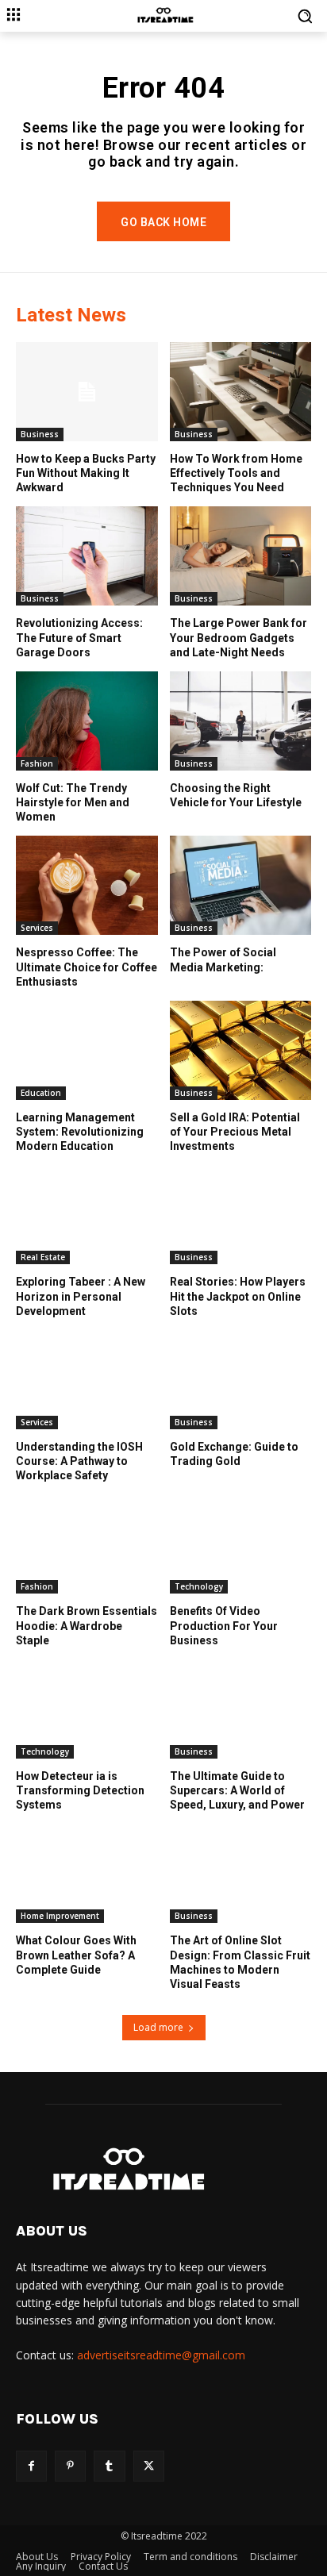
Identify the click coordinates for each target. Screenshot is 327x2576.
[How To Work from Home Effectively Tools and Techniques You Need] (241, 392)
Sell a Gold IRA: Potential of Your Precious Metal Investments (235, 1132)
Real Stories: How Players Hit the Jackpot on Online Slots (238, 1296)
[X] (149, 2466)
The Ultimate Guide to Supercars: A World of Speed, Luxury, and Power (237, 1790)
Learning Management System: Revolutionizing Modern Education (80, 1132)
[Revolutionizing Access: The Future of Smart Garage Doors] (87, 556)
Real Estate (43, 1257)
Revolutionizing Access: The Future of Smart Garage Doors (79, 637)
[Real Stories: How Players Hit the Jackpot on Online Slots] (241, 1215)
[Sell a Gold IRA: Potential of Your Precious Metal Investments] (241, 1050)
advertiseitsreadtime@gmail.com (161, 2355)
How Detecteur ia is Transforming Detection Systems (80, 1790)
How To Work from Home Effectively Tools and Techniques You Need (236, 473)
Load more (158, 2027)
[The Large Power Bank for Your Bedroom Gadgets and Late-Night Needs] (241, 556)
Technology (199, 1586)
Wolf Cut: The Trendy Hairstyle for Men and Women (73, 802)
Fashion (37, 763)
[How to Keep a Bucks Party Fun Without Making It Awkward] (87, 392)
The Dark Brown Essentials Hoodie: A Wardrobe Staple (87, 1625)
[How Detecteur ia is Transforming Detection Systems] (87, 1709)
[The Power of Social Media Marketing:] (241, 885)
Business (40, 434)
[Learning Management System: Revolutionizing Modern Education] (87, 1050)
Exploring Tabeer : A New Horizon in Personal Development (81, 1296)
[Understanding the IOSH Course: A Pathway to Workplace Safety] (87, 1380)
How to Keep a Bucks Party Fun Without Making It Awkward (86, 473)
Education (41, 1093)
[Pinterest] (70, 2466)
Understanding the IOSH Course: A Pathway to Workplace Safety (79, 1461)
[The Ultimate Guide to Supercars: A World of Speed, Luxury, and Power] (241, 1709)
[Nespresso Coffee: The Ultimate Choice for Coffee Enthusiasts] (87, 885)
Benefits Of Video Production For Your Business (224, 1625)
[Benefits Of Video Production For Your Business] (241, 1544)
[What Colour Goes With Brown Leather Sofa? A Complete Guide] (87, 1873)
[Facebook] (31, 2466)
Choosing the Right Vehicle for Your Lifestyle (236, 795)
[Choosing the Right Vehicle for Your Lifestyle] (241, 721)
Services (37, 928)
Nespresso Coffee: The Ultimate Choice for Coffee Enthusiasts (87, 967)
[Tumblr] (109, 2466)
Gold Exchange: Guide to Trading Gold (234, 1454)
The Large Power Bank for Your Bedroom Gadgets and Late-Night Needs (239, 637)
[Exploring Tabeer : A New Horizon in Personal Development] (87, 1215)
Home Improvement (60, 1916)
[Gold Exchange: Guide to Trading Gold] (241, 1380)
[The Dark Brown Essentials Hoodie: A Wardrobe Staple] (87, 1544)
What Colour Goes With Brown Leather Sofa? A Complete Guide (76, 1955)
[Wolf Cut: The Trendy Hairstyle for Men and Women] (87, 721)
